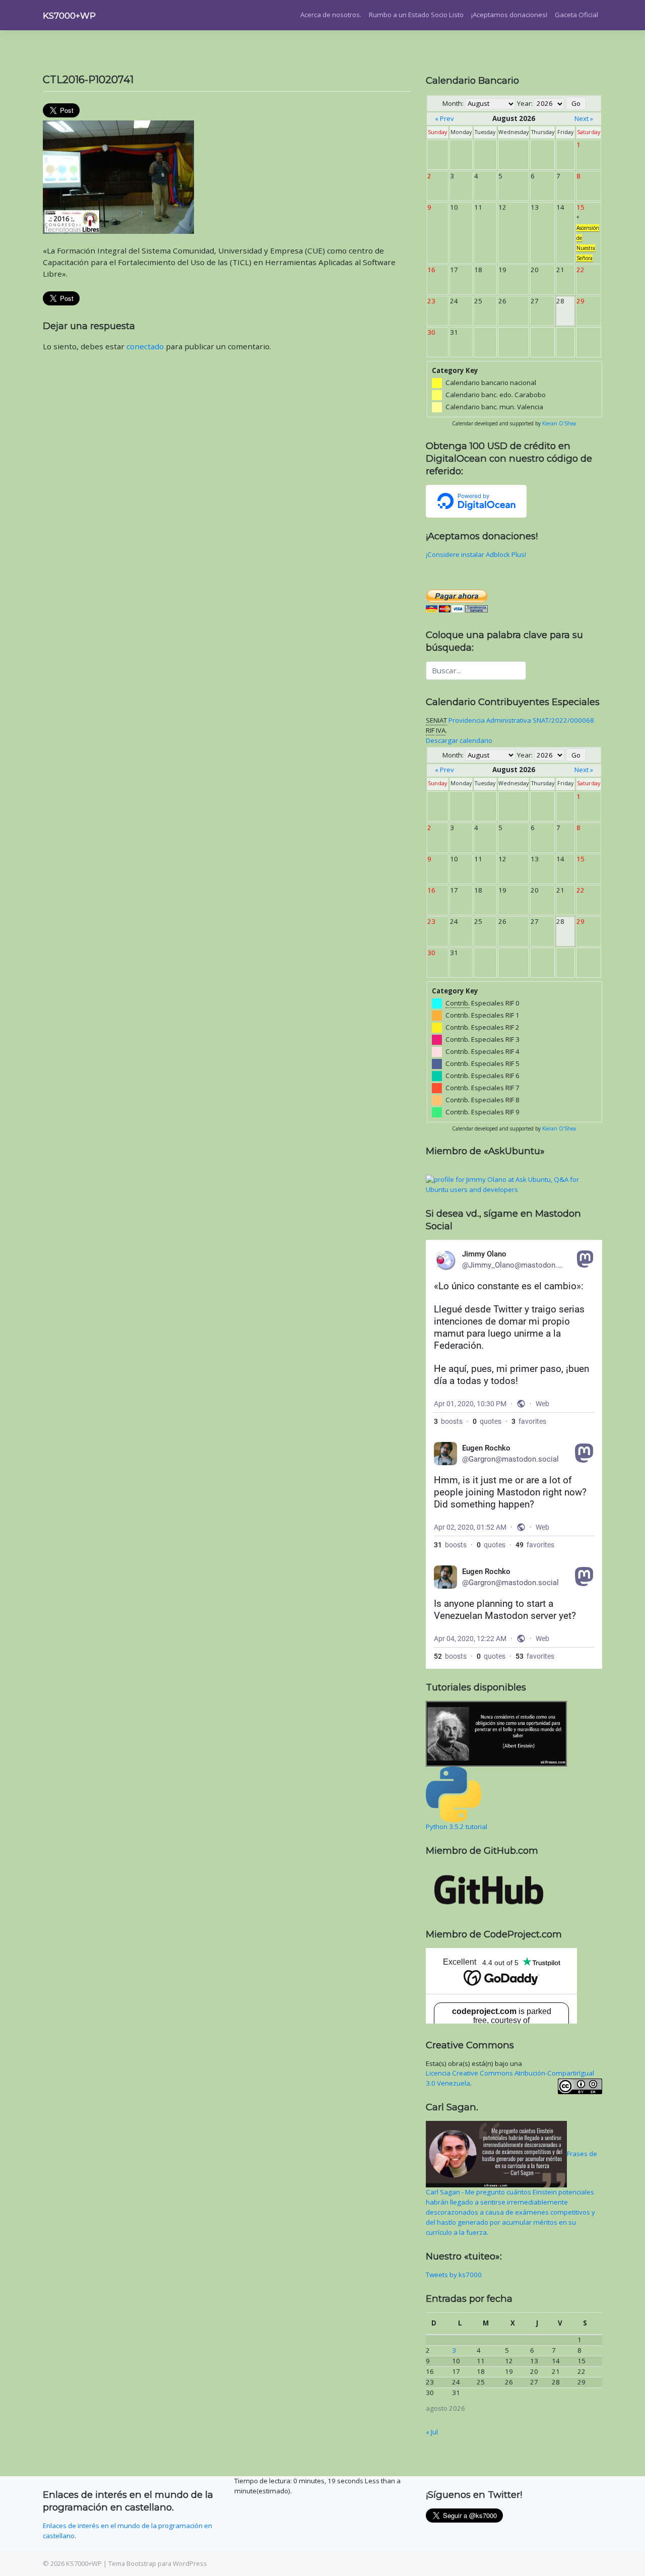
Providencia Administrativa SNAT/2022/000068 (521, 720)
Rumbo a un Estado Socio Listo (416, 15)
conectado (145, 346)
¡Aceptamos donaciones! (509, 15)
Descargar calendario (459, 740)
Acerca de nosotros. (331, 15)
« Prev (444, 118)
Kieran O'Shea (559, 423)
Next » (584, 118)
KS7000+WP (69, 16)
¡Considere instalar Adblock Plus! (476, 554)
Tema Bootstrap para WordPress (158, 2563)
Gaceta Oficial (576, 15)
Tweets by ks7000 (454, 2275)
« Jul (432, 2432)
